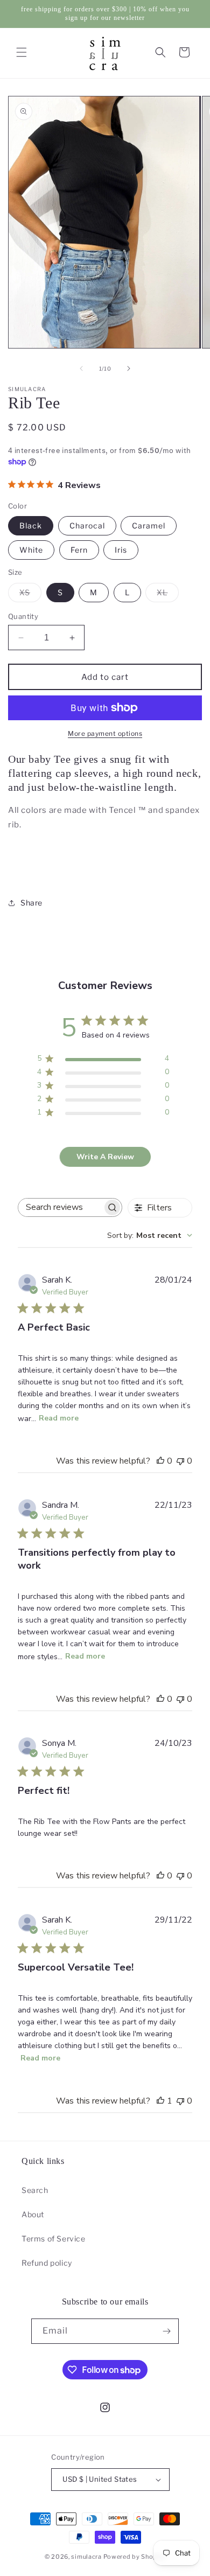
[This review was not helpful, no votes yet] (180, 1461)
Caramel (149, 525)
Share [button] (31, 903)
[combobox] (150, 1235)
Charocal (87, 525)
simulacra (86, 2557)
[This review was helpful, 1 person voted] (160, 2101)
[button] (22, 52)
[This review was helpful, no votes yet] (160, 1461)
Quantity (23, 616)
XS (30, 595)
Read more (59, 1418)
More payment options (105, 733)
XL (168, 595)
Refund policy (47, 2263)
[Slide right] (129, 368)
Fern (79, 550)
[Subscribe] (166, 2331)
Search (35, 2190)
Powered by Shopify (135, 2557)
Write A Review (105, 1157)
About (33, 2214)
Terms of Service (54, 2239)
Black (31, 525)
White (31, 550)
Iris (121, 550)
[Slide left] (81, 368)
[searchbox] (60, 1207)
